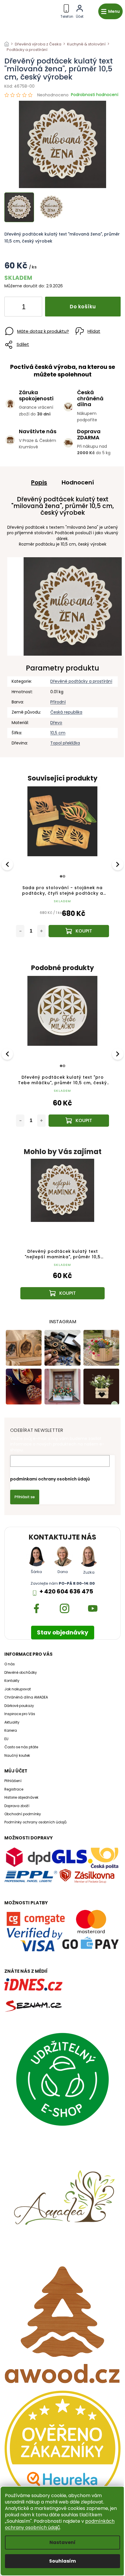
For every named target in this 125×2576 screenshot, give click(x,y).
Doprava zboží (17, 1806)
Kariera (11, 1731)
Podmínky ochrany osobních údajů (35, 1822)
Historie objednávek (21, 1797)
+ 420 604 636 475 (66, 1592)
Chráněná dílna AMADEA (26, 1697)
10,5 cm (58, 733)
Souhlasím (63, 2561)
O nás (10, 1664)
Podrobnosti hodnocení (95, 95)
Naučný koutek (17, 1756)
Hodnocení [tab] (78, 482)
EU (6, 1739)
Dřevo (56, 723)
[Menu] (110, 11)
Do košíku (83, 307)
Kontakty (12, 1681)
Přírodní (58, 702)
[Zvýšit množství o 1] (33, 308)
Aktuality (12, 1722)
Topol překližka (65, 743)
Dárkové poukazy (19, 1706)
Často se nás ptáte (21, 1747)
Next (118, 864)
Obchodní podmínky (23, 1814)
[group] (63, 1235)
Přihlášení (13, 1781)
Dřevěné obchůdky (21, 1673)
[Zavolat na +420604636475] (67, 10)
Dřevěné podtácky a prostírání (81, 681)
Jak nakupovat (18, 1689)
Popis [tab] (39, 482)
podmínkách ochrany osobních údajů (60, 2524)
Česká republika (66, 712)
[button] (63, 1284)
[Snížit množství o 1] (14, 308)
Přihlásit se (25, 1497)
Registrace (14, 1789)
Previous (8, 864)
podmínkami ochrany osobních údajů (50, 1479)
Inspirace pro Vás (20, 1714)
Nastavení (63, 2542)
